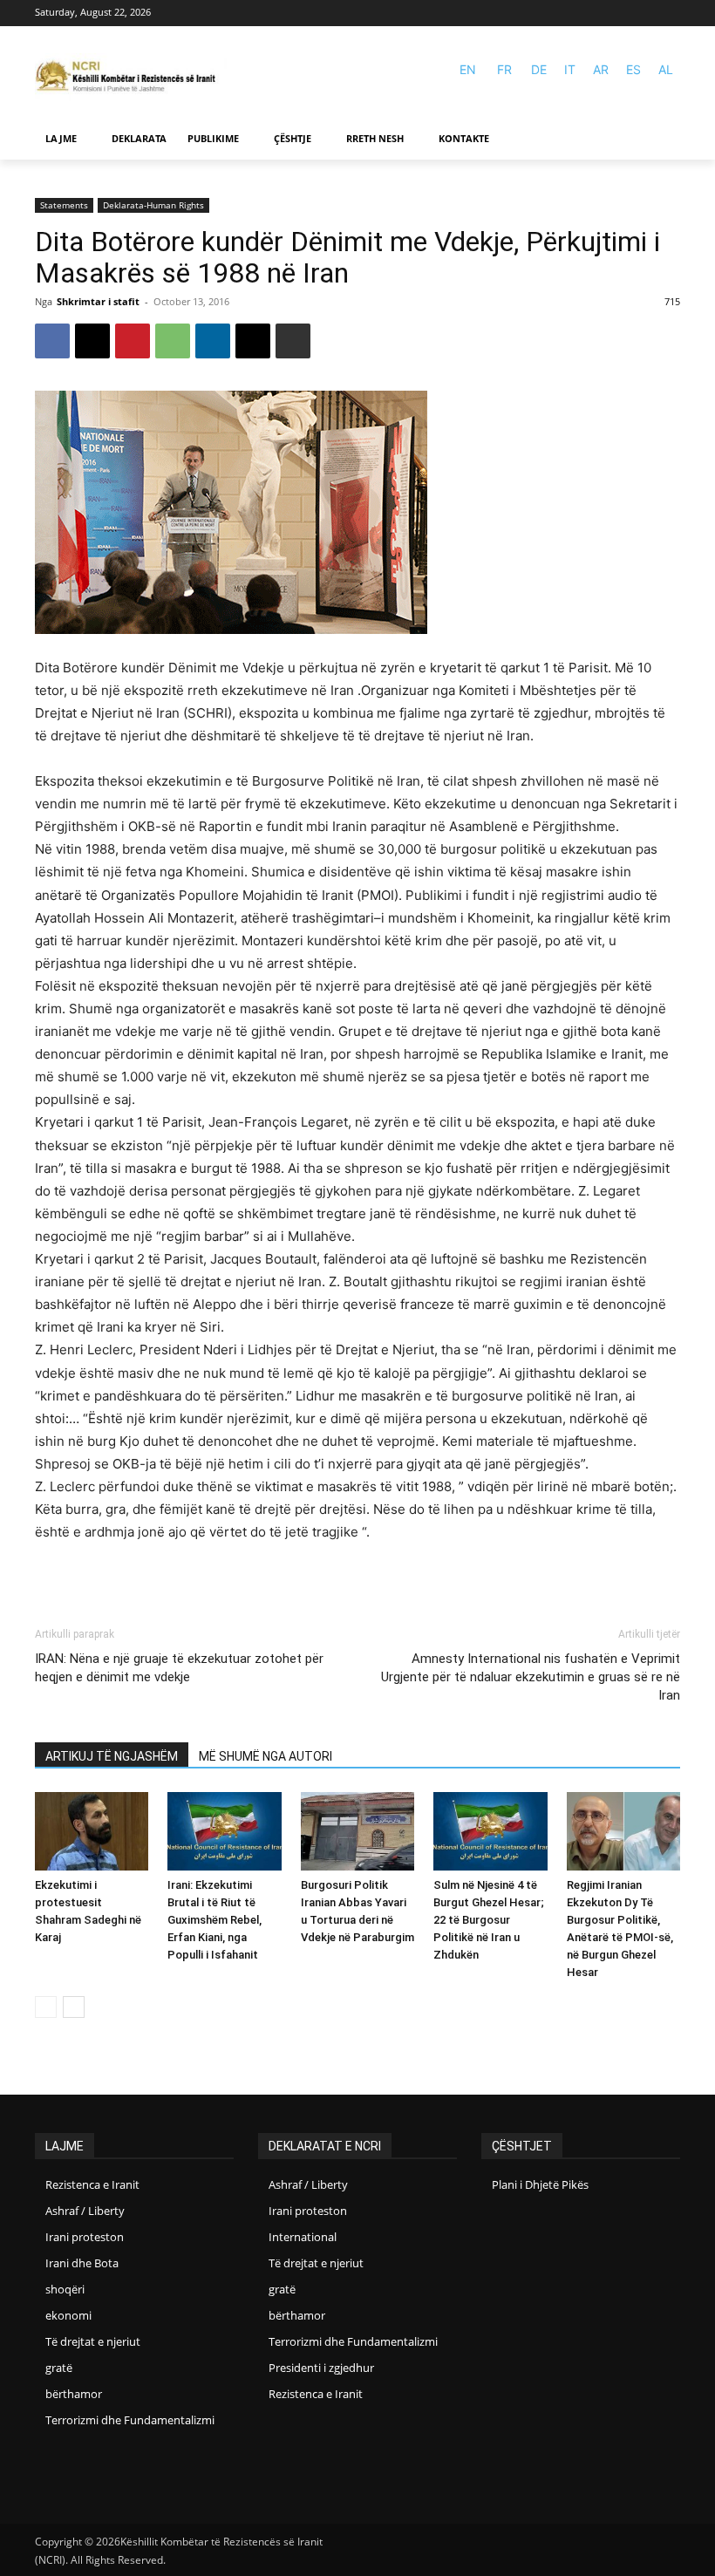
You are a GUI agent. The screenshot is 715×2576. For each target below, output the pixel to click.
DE (539, 69)
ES (633, 69)
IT (570, 69)
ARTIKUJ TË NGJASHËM (112, 1756)
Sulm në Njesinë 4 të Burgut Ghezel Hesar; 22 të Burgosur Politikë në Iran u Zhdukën (489, 1920)
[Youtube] (669, 14)
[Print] (293, 341)
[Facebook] (644, 14)
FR (504, 69)
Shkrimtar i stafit (98, 301)
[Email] (253, 341)
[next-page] (74, 2007)
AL (666, 69)
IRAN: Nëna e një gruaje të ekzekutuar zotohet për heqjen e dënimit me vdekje (179, 1668)
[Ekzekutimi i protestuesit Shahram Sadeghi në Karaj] (92, 1831)
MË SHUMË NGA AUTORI (266, 1756)
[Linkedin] (213, 341)
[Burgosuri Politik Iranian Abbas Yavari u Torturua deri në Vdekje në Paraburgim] (357, 1831)
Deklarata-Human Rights (153, 205)
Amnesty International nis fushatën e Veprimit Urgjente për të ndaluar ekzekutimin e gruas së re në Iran (531, 1677)
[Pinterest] (133, 341)
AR (601, 69)
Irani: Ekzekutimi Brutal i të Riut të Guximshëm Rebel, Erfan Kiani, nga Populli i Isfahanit (214, 1920)
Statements (64, 205)
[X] (92, 341)
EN (468, 69)
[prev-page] (46, 2007)
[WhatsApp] (173, 341)
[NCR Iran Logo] (131, 77)
